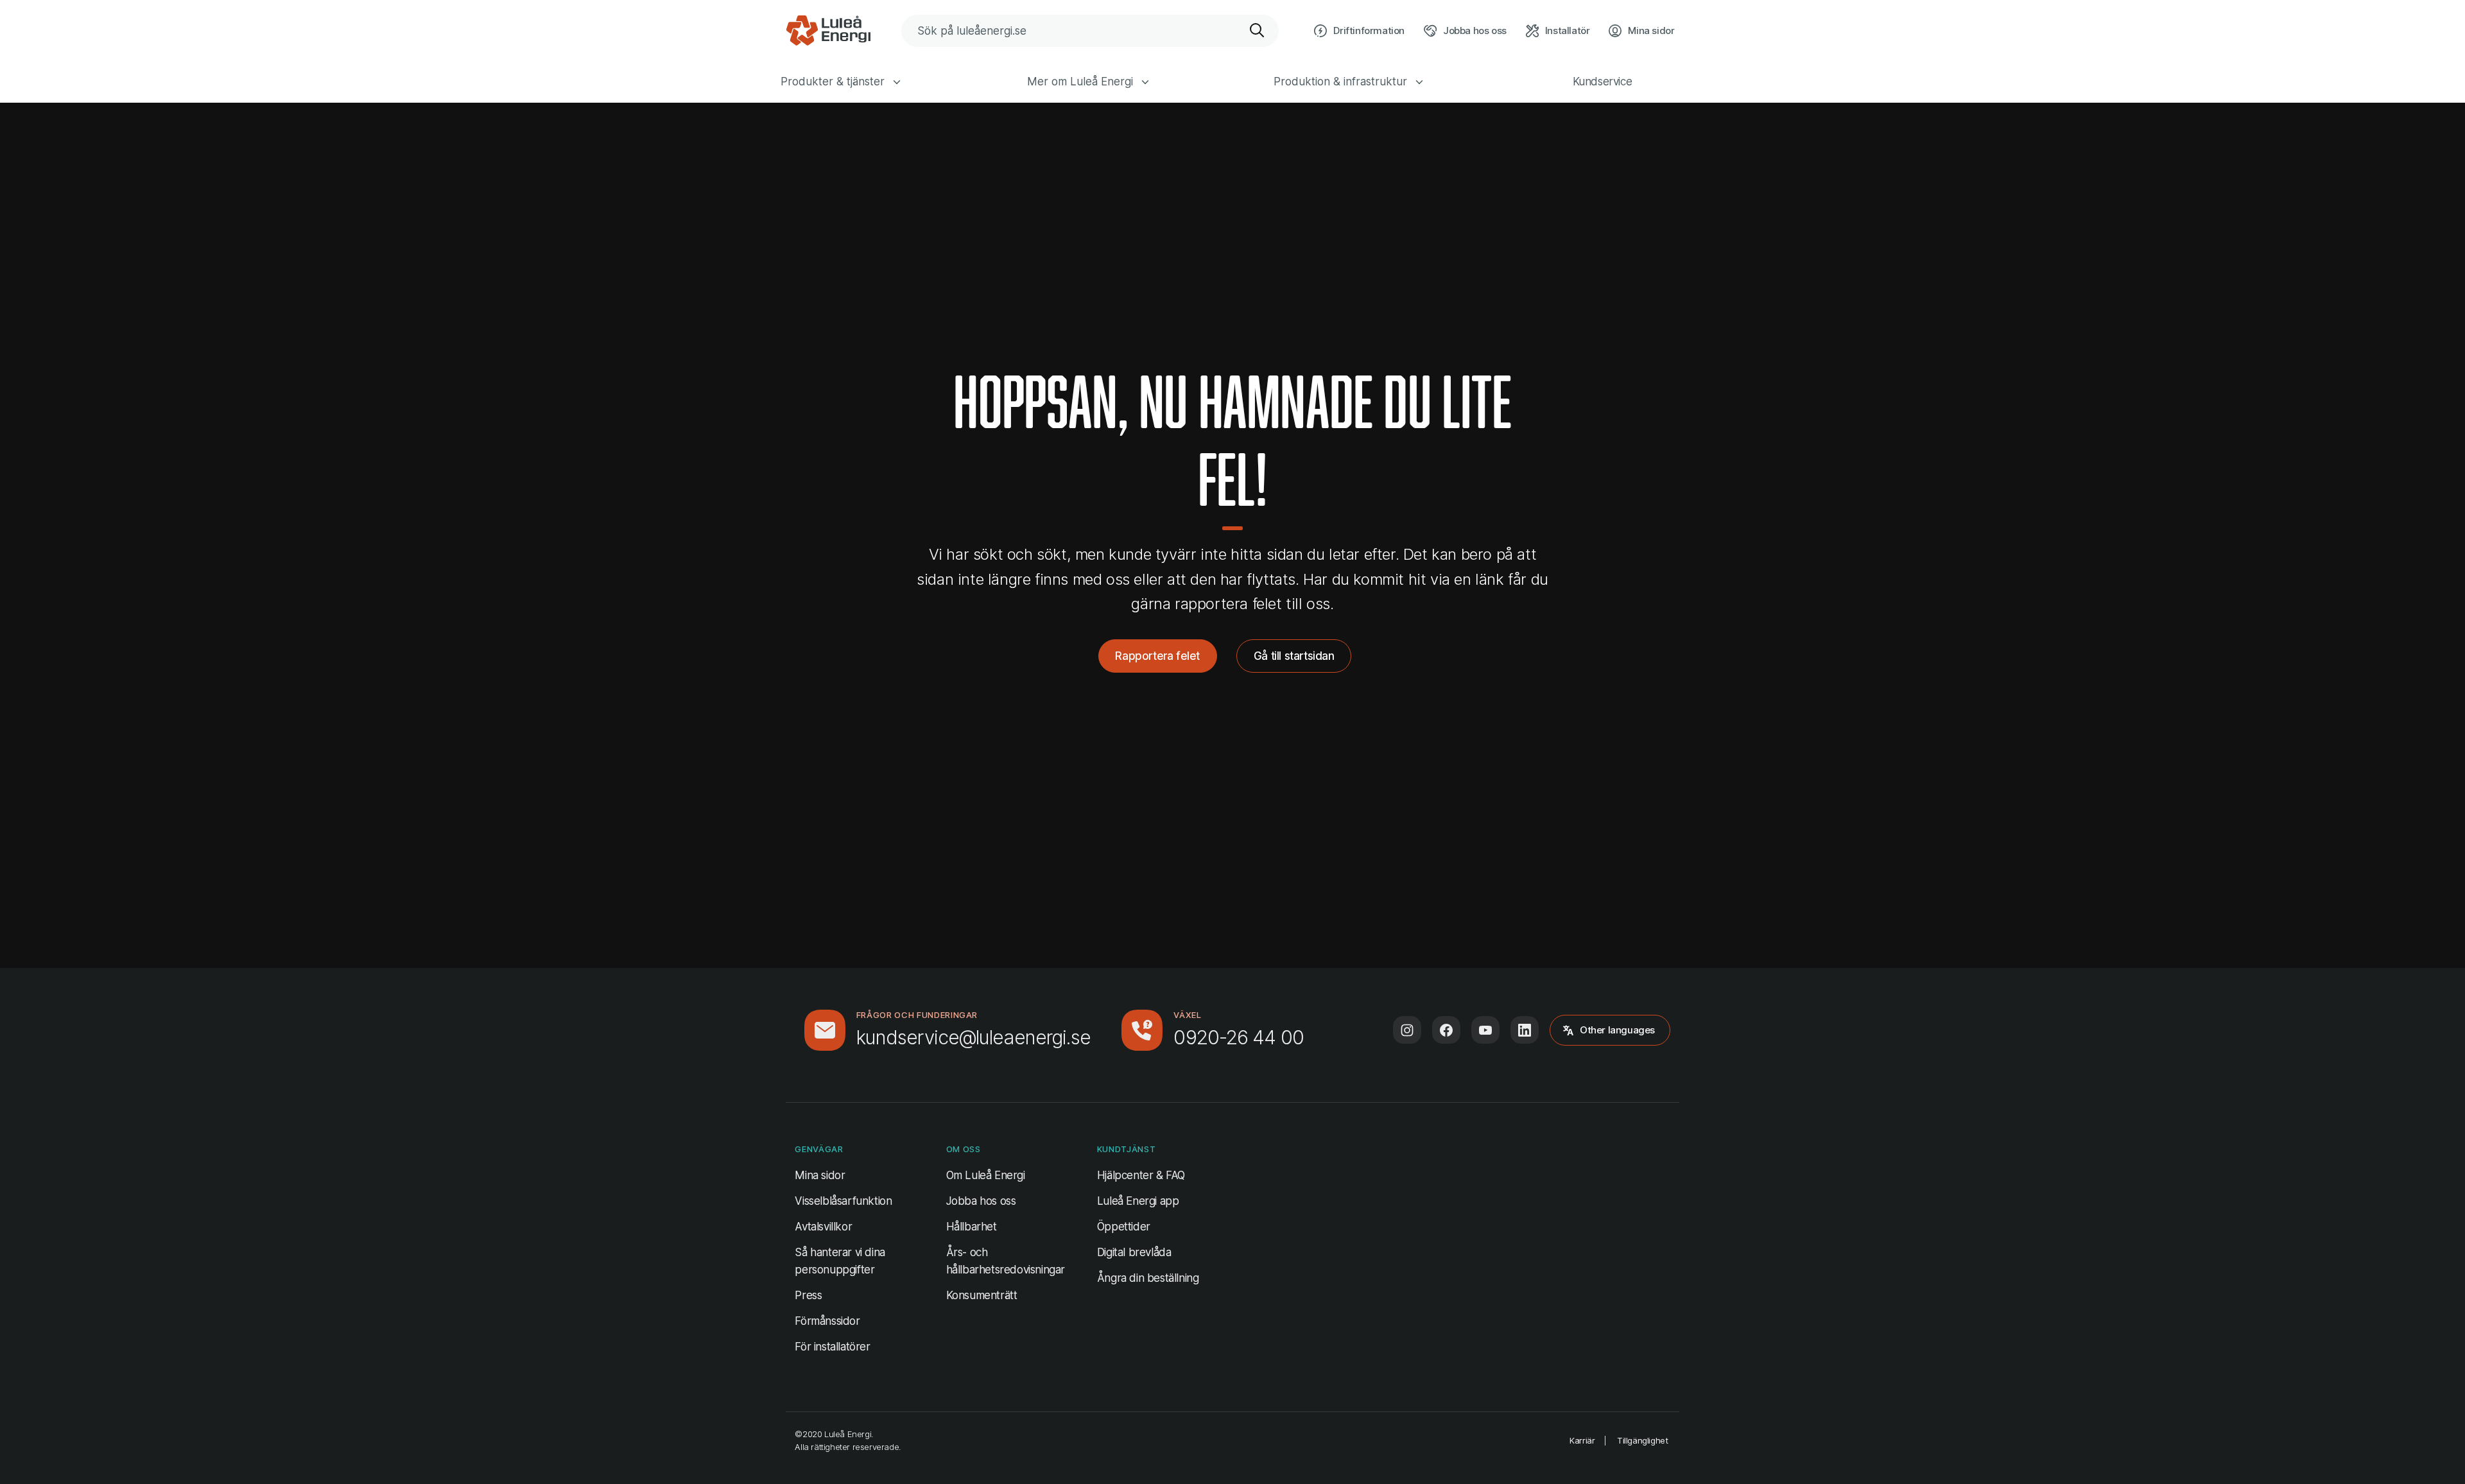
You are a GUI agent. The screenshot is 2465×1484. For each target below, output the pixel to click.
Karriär (1582, 1440)
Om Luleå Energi (986, 1175)
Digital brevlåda (1134, 1252)
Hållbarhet (972, 1227)
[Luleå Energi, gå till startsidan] (828, 31)
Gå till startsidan (1294, 656)
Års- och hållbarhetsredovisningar (1006, 1261)
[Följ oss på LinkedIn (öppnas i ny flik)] (1525, 1030)
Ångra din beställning (1148, 1278)
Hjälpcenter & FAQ (1141, 1175)
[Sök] (1258, 31)
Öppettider (1124, 1227)
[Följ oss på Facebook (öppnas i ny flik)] (1446, 1030)
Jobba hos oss (981, 1201)
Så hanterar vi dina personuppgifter (840, 1261)
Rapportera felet (1157, 656)
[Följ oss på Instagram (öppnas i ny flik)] (1407, 1030)
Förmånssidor (827, 1321)
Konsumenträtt (982, 1295)
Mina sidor (820, 1175)
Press (808, 1295)
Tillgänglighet (1642, 1440)
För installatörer (832, 1347)
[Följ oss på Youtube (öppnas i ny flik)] (1485, 1030)
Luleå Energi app (1138, 1201)
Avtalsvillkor (823, 1227)
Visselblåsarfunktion (843, 1201)
